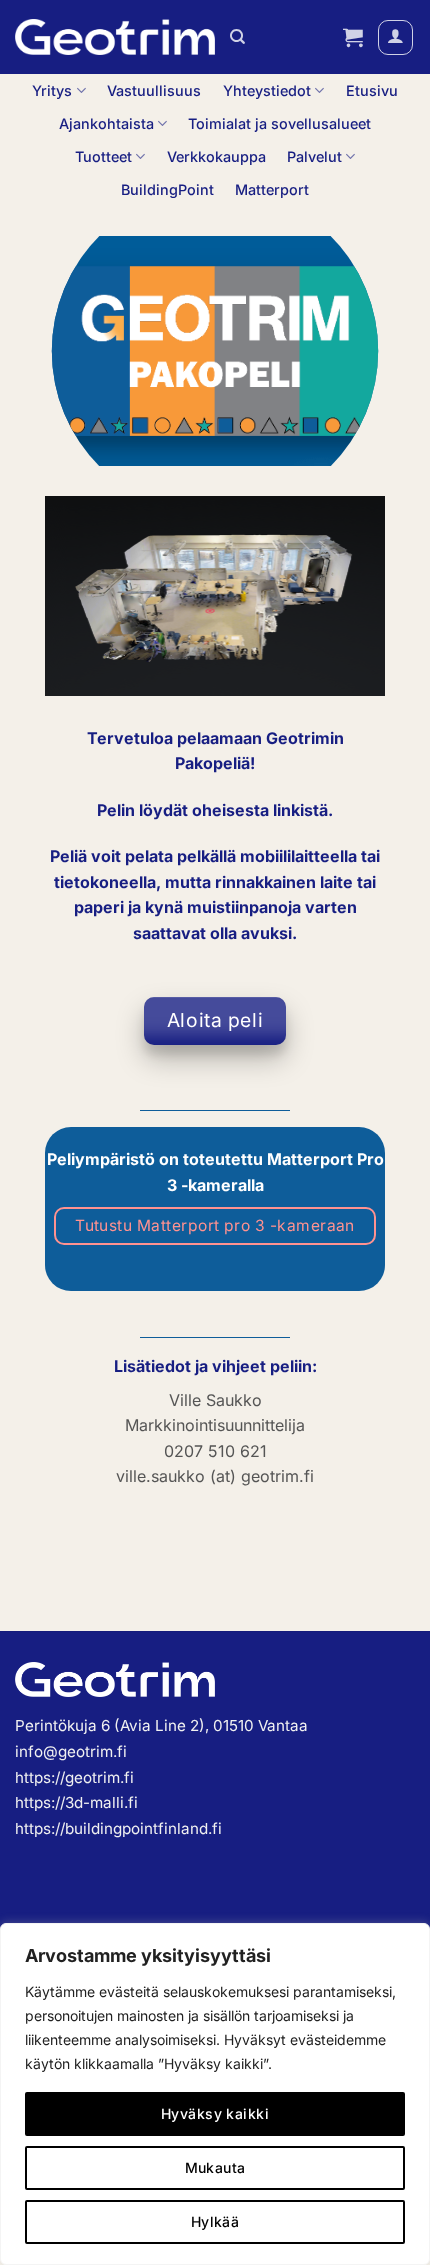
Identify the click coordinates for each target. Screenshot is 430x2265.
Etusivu (372, 90)
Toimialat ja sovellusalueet (279, 123)
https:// (40, 1828)
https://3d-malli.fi (76, 1802)
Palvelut (314, 156)
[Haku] (237, 37)
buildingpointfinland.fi (143, 1828)
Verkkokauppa (216, 156)
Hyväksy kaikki (215, 2113)
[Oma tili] (395, 37)
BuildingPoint (167, 189)
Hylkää (215, 2221)
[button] (353, 37)
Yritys (52, 90)
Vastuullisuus (154, 90)
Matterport (272, 189)
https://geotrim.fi (74, 1777)
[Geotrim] (115, 37)
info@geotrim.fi (71, 1751)
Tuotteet (103, 156)
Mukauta (215, 2167)
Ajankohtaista (106, 123)
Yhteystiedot (267, 90)
